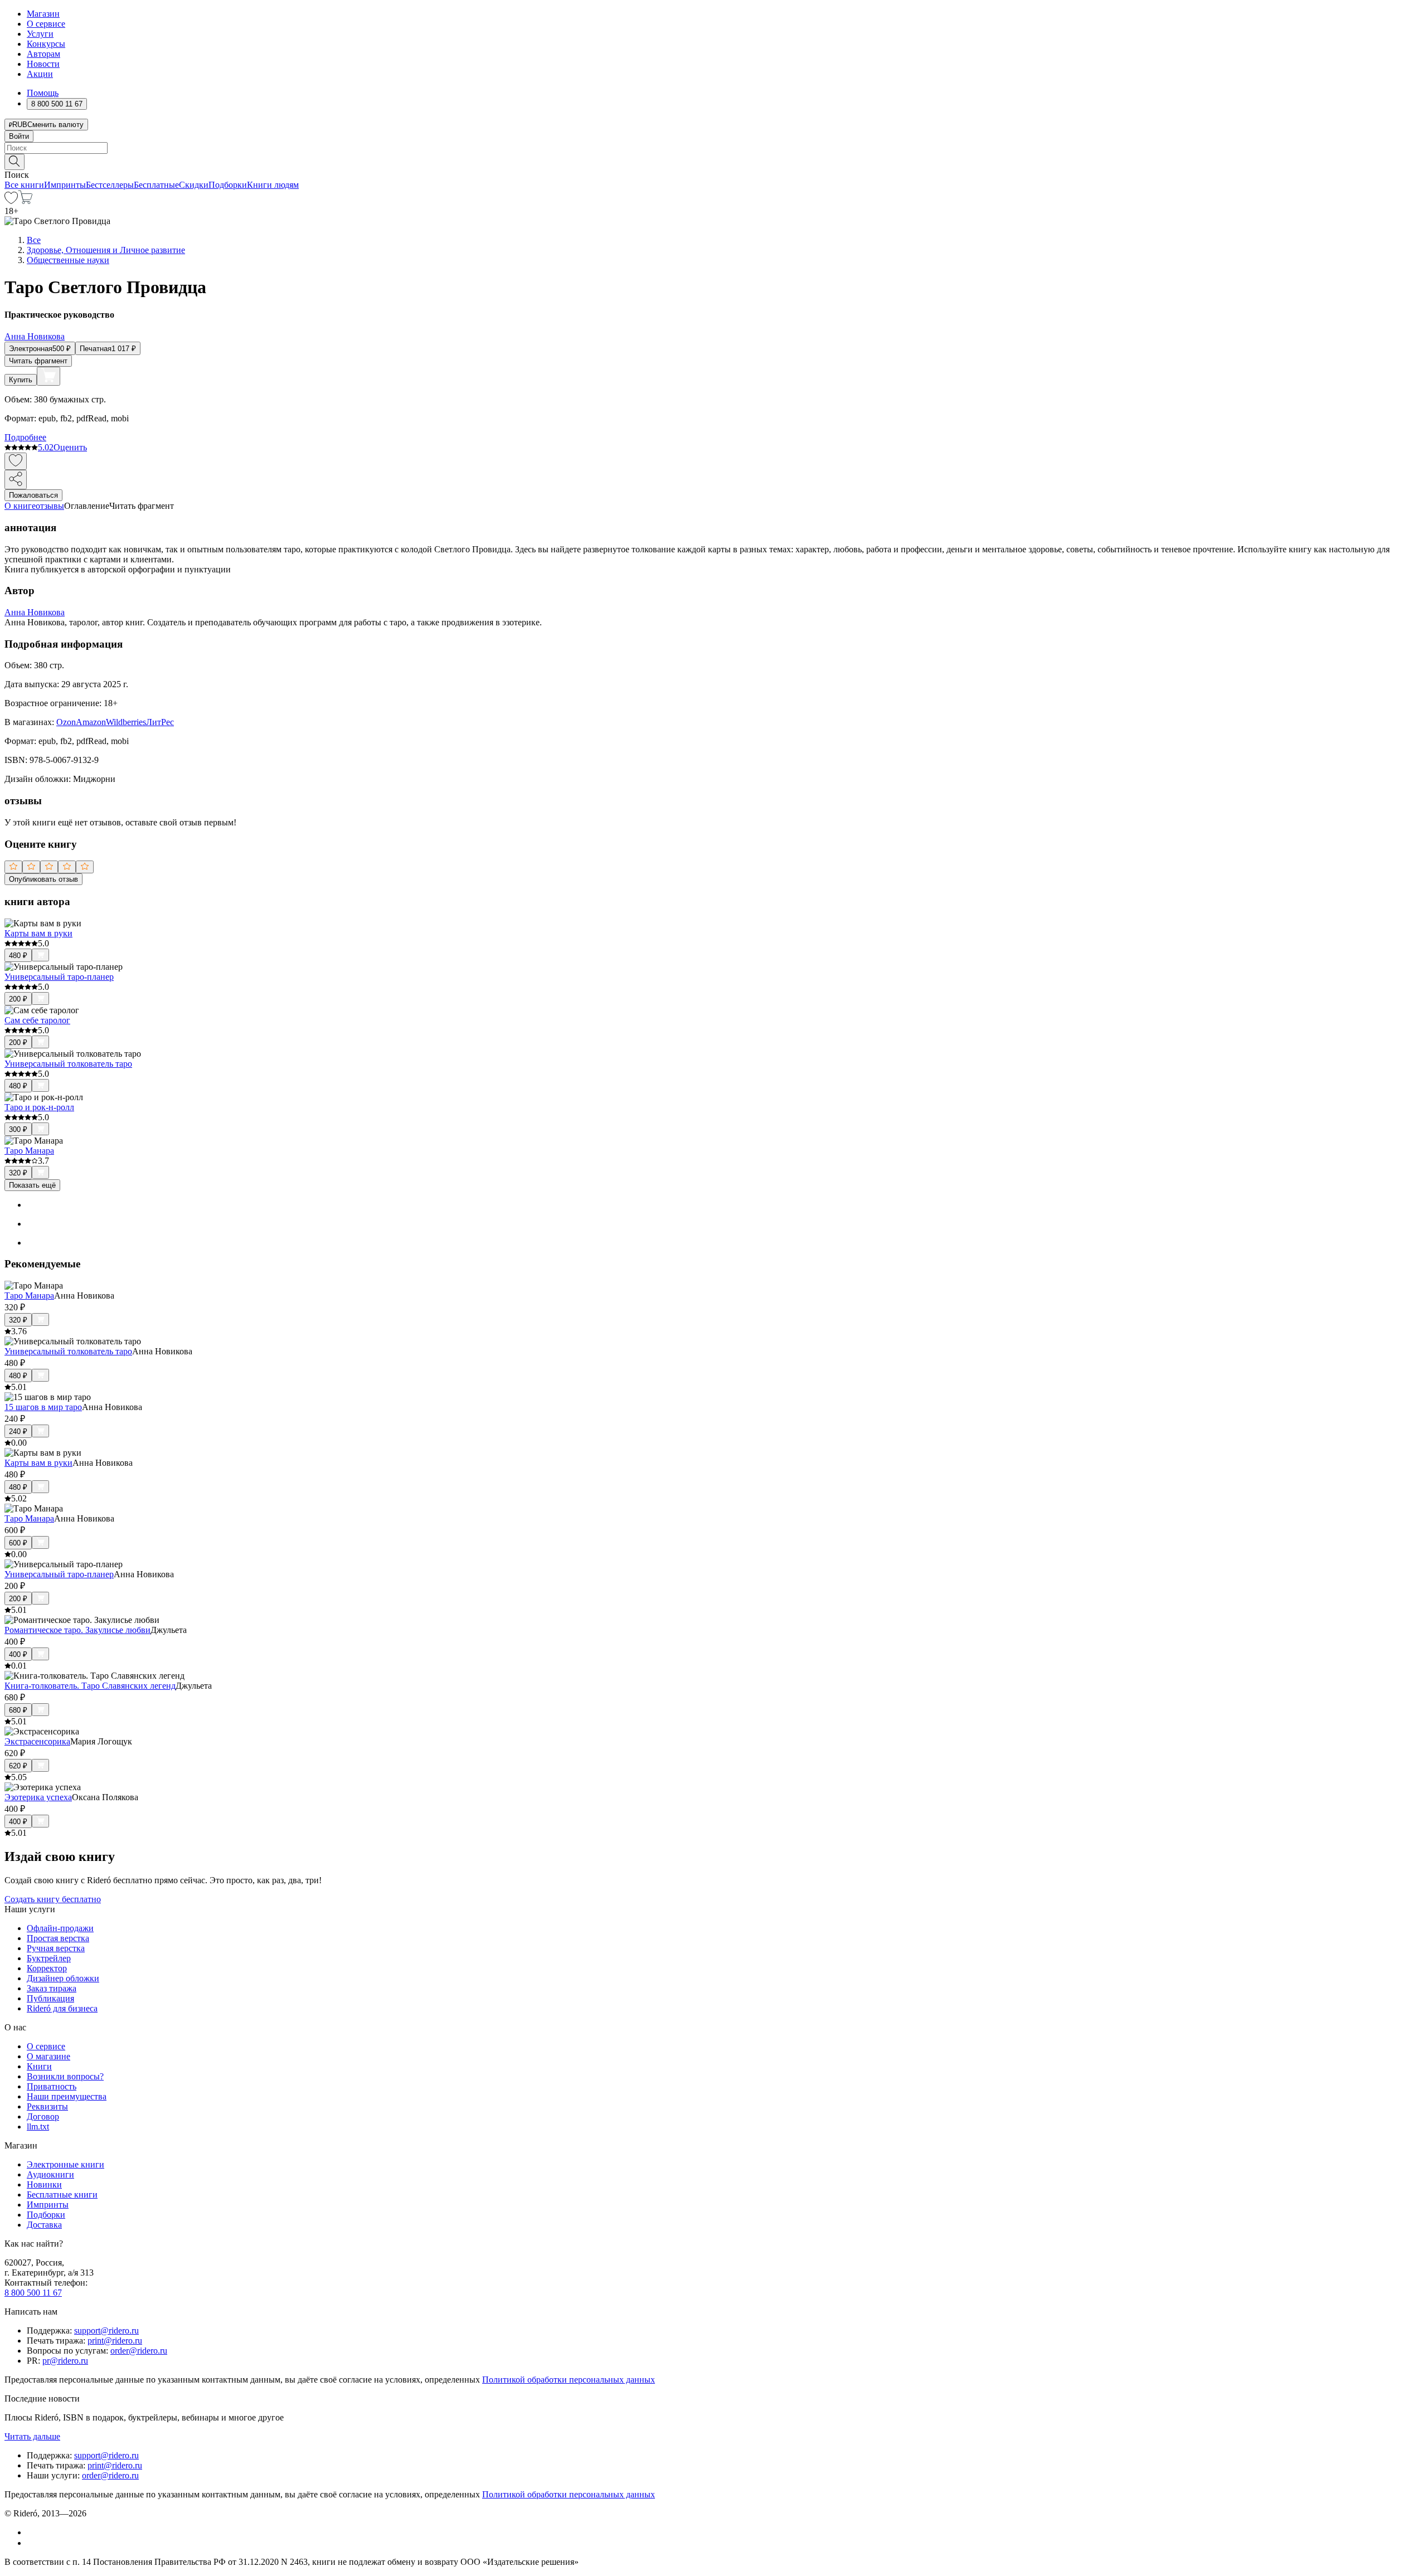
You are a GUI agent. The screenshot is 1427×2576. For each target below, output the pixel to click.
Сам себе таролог (37, 1020)
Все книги (24, 185)
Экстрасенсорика (37, 1741)
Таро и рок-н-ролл (39, 1107)
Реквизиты (47, 2106)
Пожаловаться (33, 495)
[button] (713, 161)
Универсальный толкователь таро (68, 1064)
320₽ (18, 1173)
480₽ (18, 956)
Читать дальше (32, 2436)
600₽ (18, 1543)
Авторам (43, 54)
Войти (19, 136)
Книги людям (273, 185)
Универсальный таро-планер (59, 977)
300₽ (18, 1129)
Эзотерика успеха (38, 1797)
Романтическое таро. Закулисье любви (77, 1630)
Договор (43, 2116)
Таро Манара (29, 1151)
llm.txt (38, 2127)
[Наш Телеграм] (31, 2543)
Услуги (40, 34)
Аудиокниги (50, 2174)
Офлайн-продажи (60, 1928)
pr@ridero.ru (65, 2361)
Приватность (52, 2086)
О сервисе (46, 24)
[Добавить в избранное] (16, 461)
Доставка (44, 2225)
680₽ (18, 1710)
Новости (43, 64)
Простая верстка (58, 1938)
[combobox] (713, 148)
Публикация (50, 1998)
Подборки (228, 185)
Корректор (47, 1968)
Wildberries (126, 722)
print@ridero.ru (115, 2341)
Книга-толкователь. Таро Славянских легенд (90, 1686)
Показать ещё (32, 1185)
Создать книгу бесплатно (53, 1899)
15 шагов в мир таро (43, 1407)
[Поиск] (14, 162)
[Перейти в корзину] (25, 201)
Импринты (65, 185)
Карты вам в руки (38, 933)
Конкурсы (46, 44)
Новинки (44, 2184)
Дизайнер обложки (63, 1978)
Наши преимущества (67, 2096)
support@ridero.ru (106, 2330)
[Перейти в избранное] (11, 201)
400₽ (18, 1654)
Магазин (43, 14)
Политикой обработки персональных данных (569, 2380)
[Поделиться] (16, 480)
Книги (39, 2066)
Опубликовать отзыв (43, 879)
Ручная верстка (56, 1948)
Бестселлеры (110, 185)
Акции (40, 74)
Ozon (66, 722)
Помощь (43, 93)
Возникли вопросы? (65, 2076)
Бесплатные (156, 185)
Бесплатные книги (62, 2195)
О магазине (48, 2056)
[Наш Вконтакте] (33, 2532)
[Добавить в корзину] (48, 376)
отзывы (50, 506)
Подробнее (25, 437)
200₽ (18, 999)
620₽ (18, 1766)
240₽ (18, 1432)
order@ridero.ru (139, 2351)
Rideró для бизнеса (62, 2008)
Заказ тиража (52, 1988)
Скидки (194, 185)
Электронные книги (65, 2164)
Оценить (70, 447)
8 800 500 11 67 (33, 2293)
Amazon (91, 722)
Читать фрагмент (38, 361)
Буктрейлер (49, 1958)
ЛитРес (160, 722)
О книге (20, 506)
